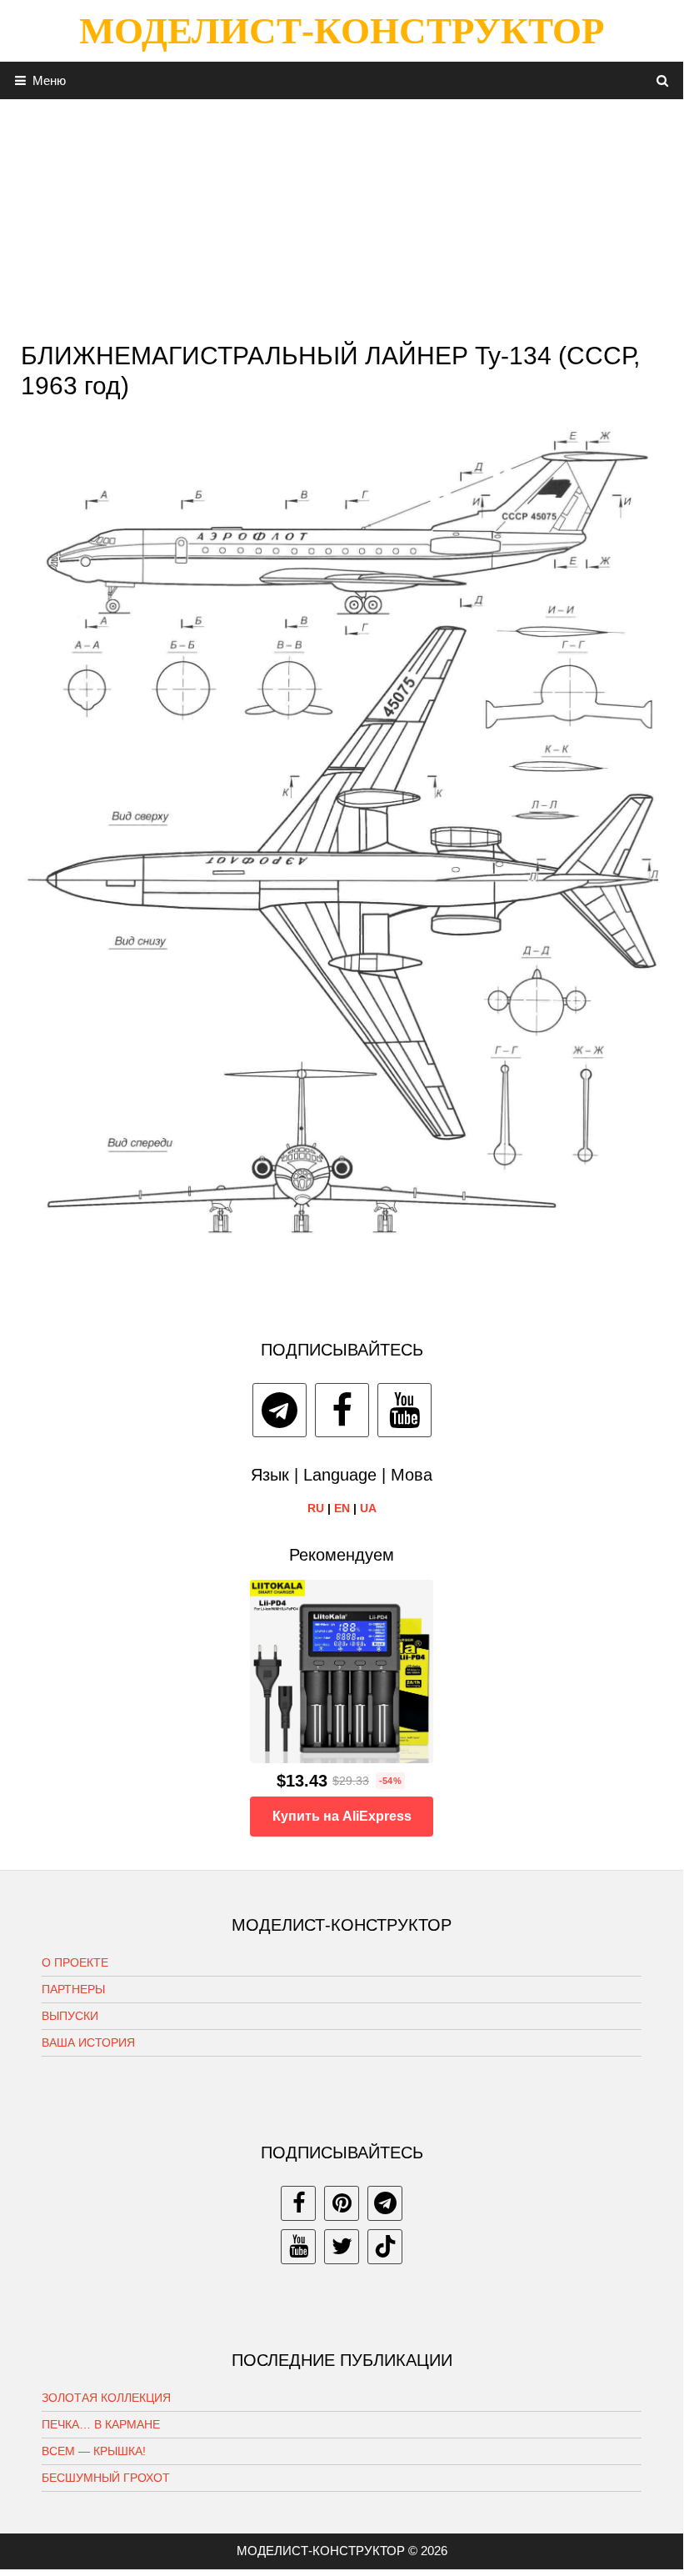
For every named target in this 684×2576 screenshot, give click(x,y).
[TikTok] (385, 2247)
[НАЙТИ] (663, 80)
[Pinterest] (342, 2203)
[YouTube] (404, 1410)
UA (368, 1508)
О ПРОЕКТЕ (75, 1962)
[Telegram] (280, 1410)
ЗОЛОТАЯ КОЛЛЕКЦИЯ (106, 2398)
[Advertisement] (342, 216)
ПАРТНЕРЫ (73, 1989)
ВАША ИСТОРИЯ (88, 2042)
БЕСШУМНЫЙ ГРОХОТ (106, 2478)
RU (316, 1508)
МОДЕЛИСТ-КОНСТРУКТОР (342, 31)
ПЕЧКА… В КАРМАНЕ (101, 2424)
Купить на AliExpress (342, 1816)
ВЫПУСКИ (70, 2016)
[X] (342, 2247)
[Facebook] (342, 1410)
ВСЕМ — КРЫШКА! (94, 2451)
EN (342, 1508)
